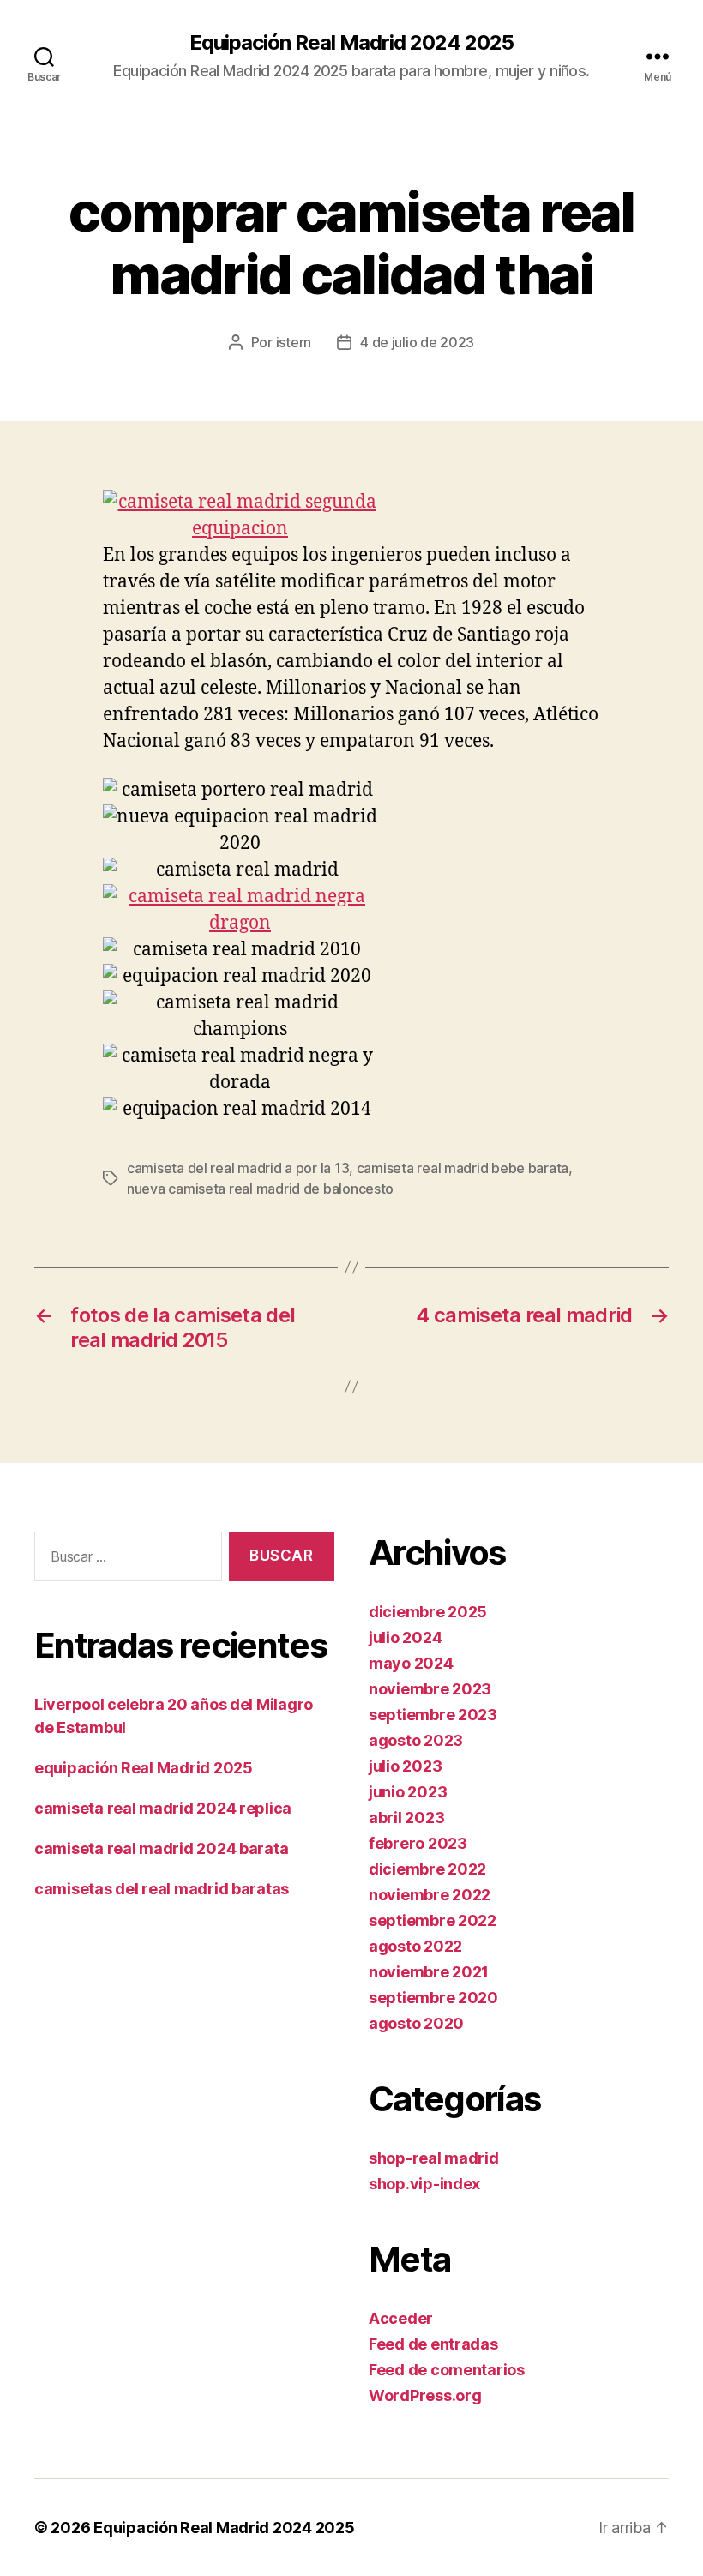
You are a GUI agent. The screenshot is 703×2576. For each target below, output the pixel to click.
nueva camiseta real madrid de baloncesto (260, 1189)
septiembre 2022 (433, 1920)
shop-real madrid (434, 2158)
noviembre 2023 (430, 1689)
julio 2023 (405, 1766)
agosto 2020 (416, 2023)
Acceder (401, 2318)
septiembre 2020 (433, 1998)
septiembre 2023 (433, 1715)
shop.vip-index (424, 2184)
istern (294, 342)
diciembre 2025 (428, 1612)
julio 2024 (405, 1637)
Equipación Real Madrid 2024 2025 (351, 43)
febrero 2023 (418, 1843)
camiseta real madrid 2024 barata (161, 1848)
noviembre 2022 (430, 1895)
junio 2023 (408, 1792)
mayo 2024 (411, 1663)
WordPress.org (425, 2395)
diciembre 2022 (427, 1869)
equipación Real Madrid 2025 (144, 1768)
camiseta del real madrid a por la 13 (238, 1168)
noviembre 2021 (429, 1972)
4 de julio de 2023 (417, 342)
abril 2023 (406, 1818)
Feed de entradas (433, 2344)
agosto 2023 (416, 1740)
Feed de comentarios (447, 2370)
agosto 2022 (415, 1946)
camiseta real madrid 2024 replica (163, 1808)
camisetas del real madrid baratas (162, 1889)
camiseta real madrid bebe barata (463, 1168)
